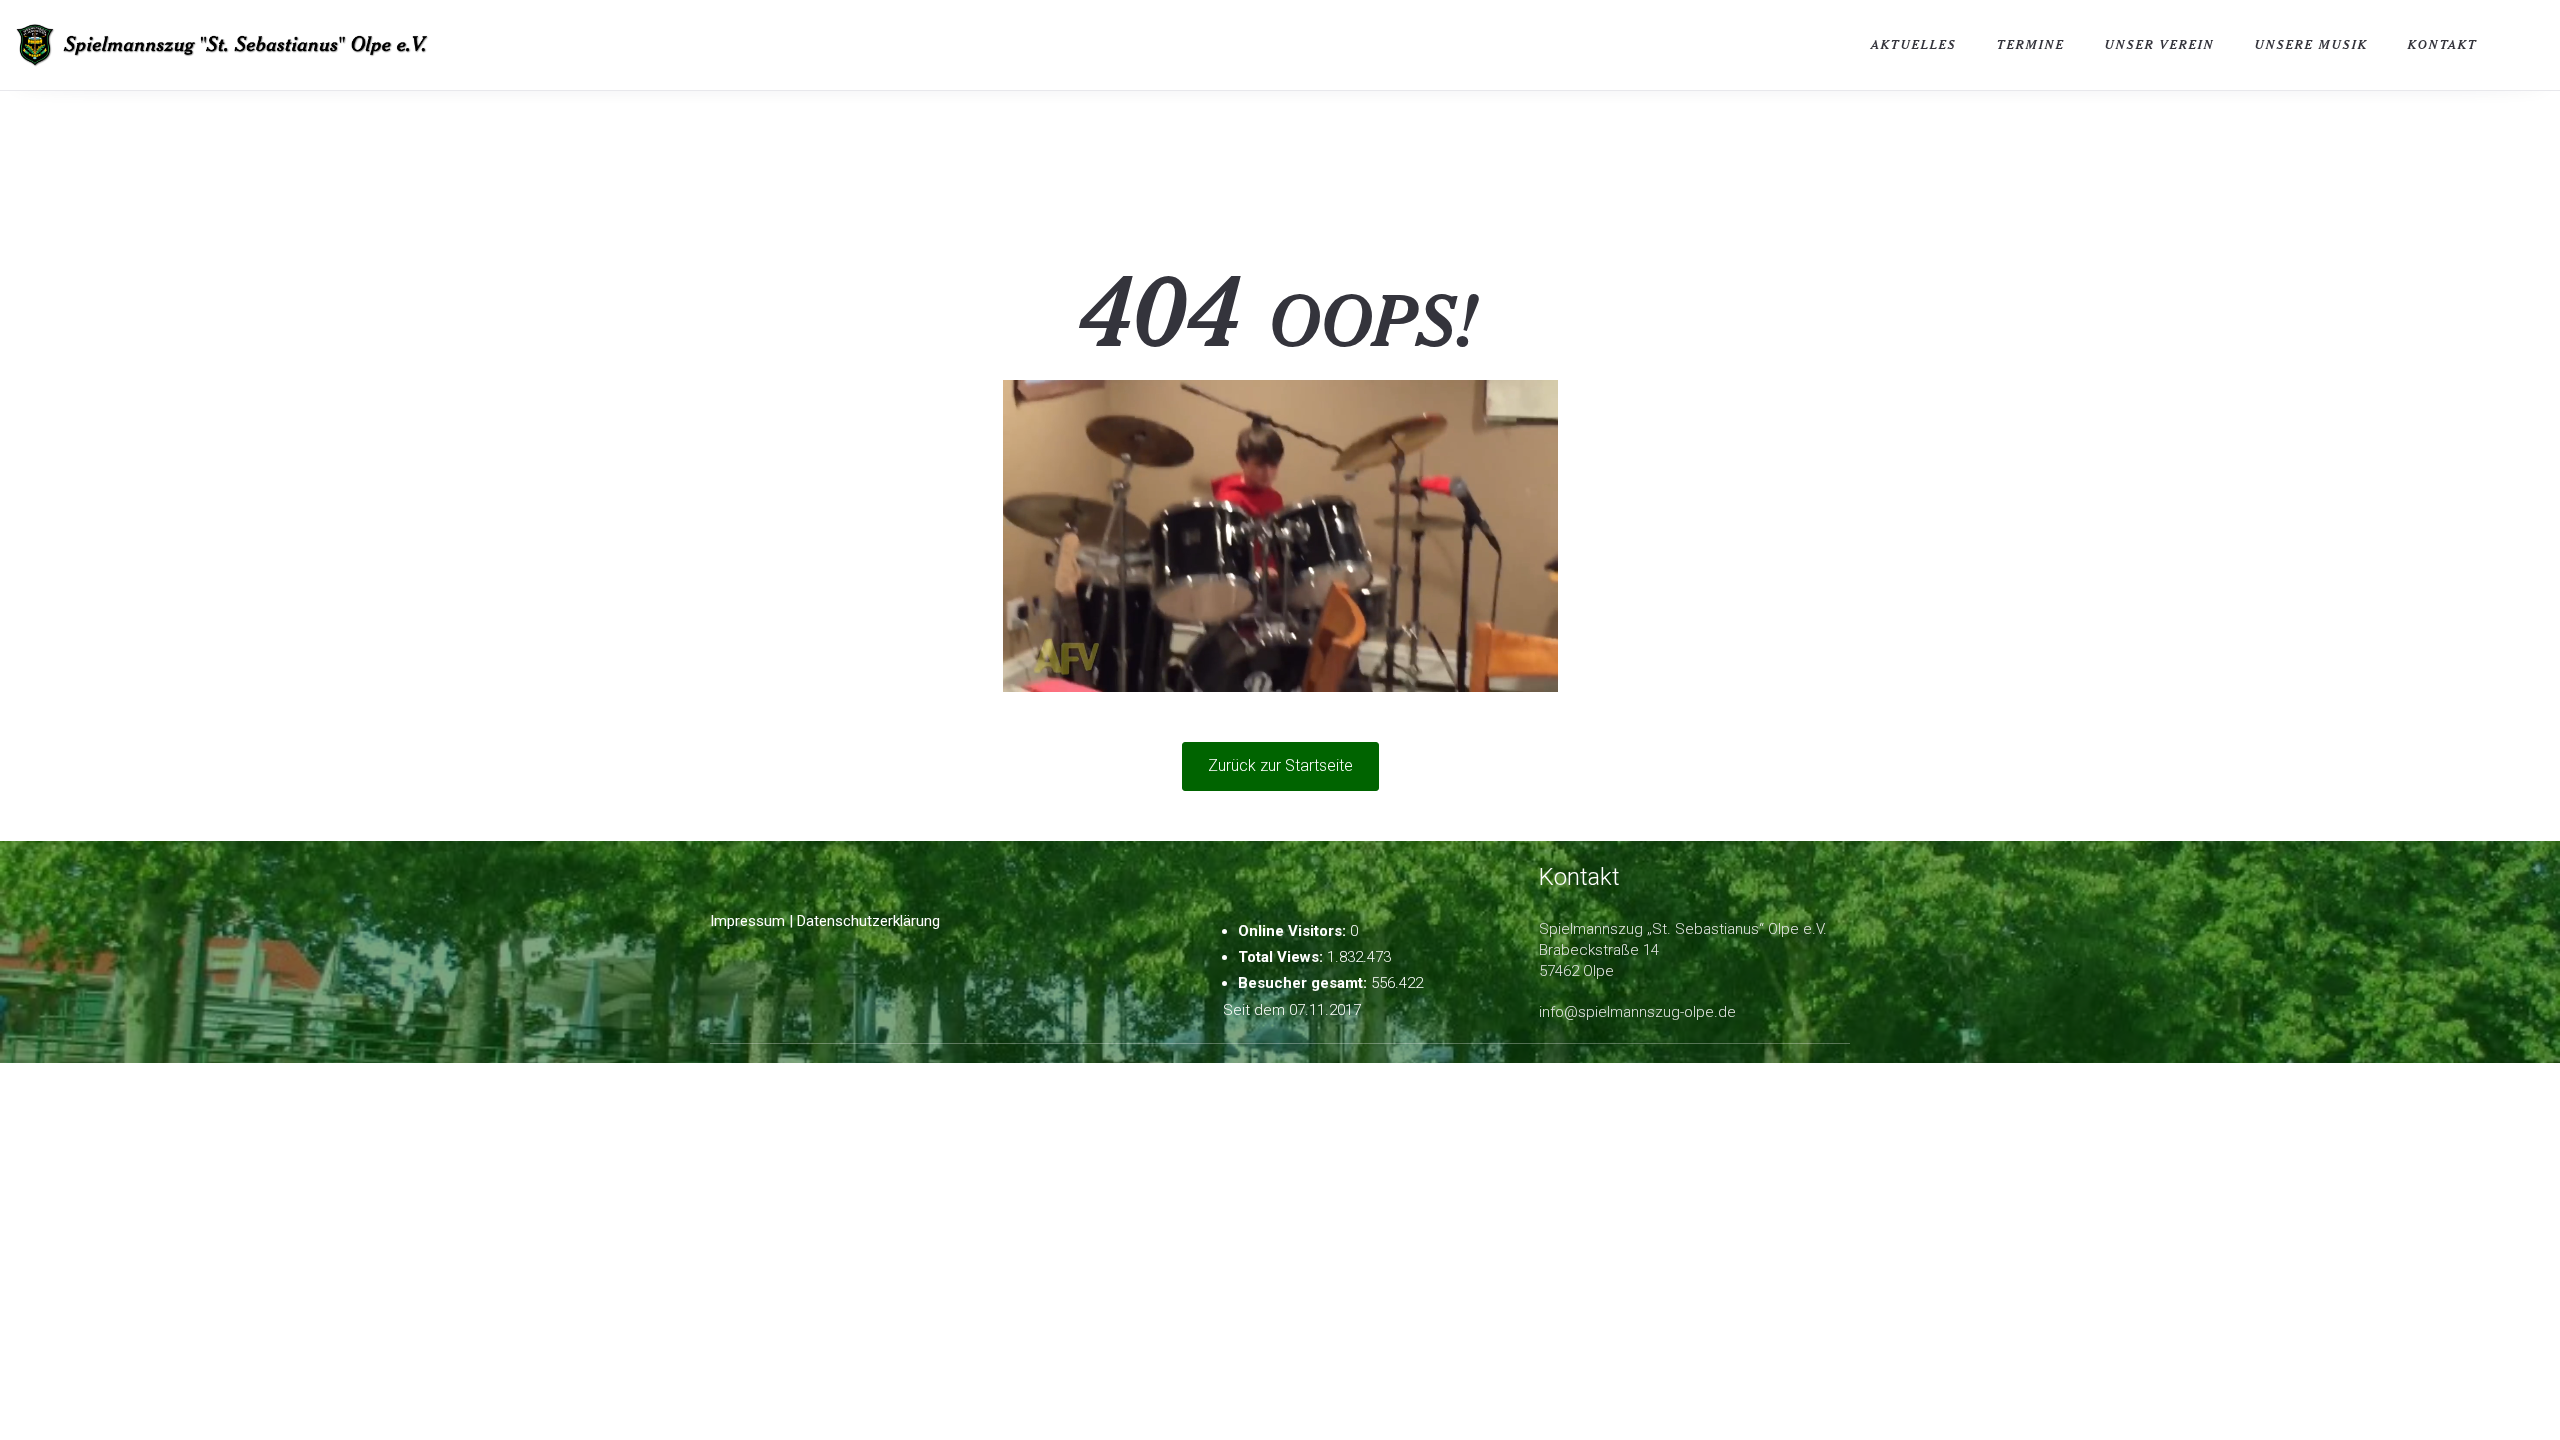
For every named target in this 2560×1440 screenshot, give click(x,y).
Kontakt (2443, 44)
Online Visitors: (1294, 931)
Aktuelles (1914, 44)
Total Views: (1282, 957)
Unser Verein (2160, 44)
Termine (2031, 44)
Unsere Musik (2311, 44)
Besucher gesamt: (1304, 983)
